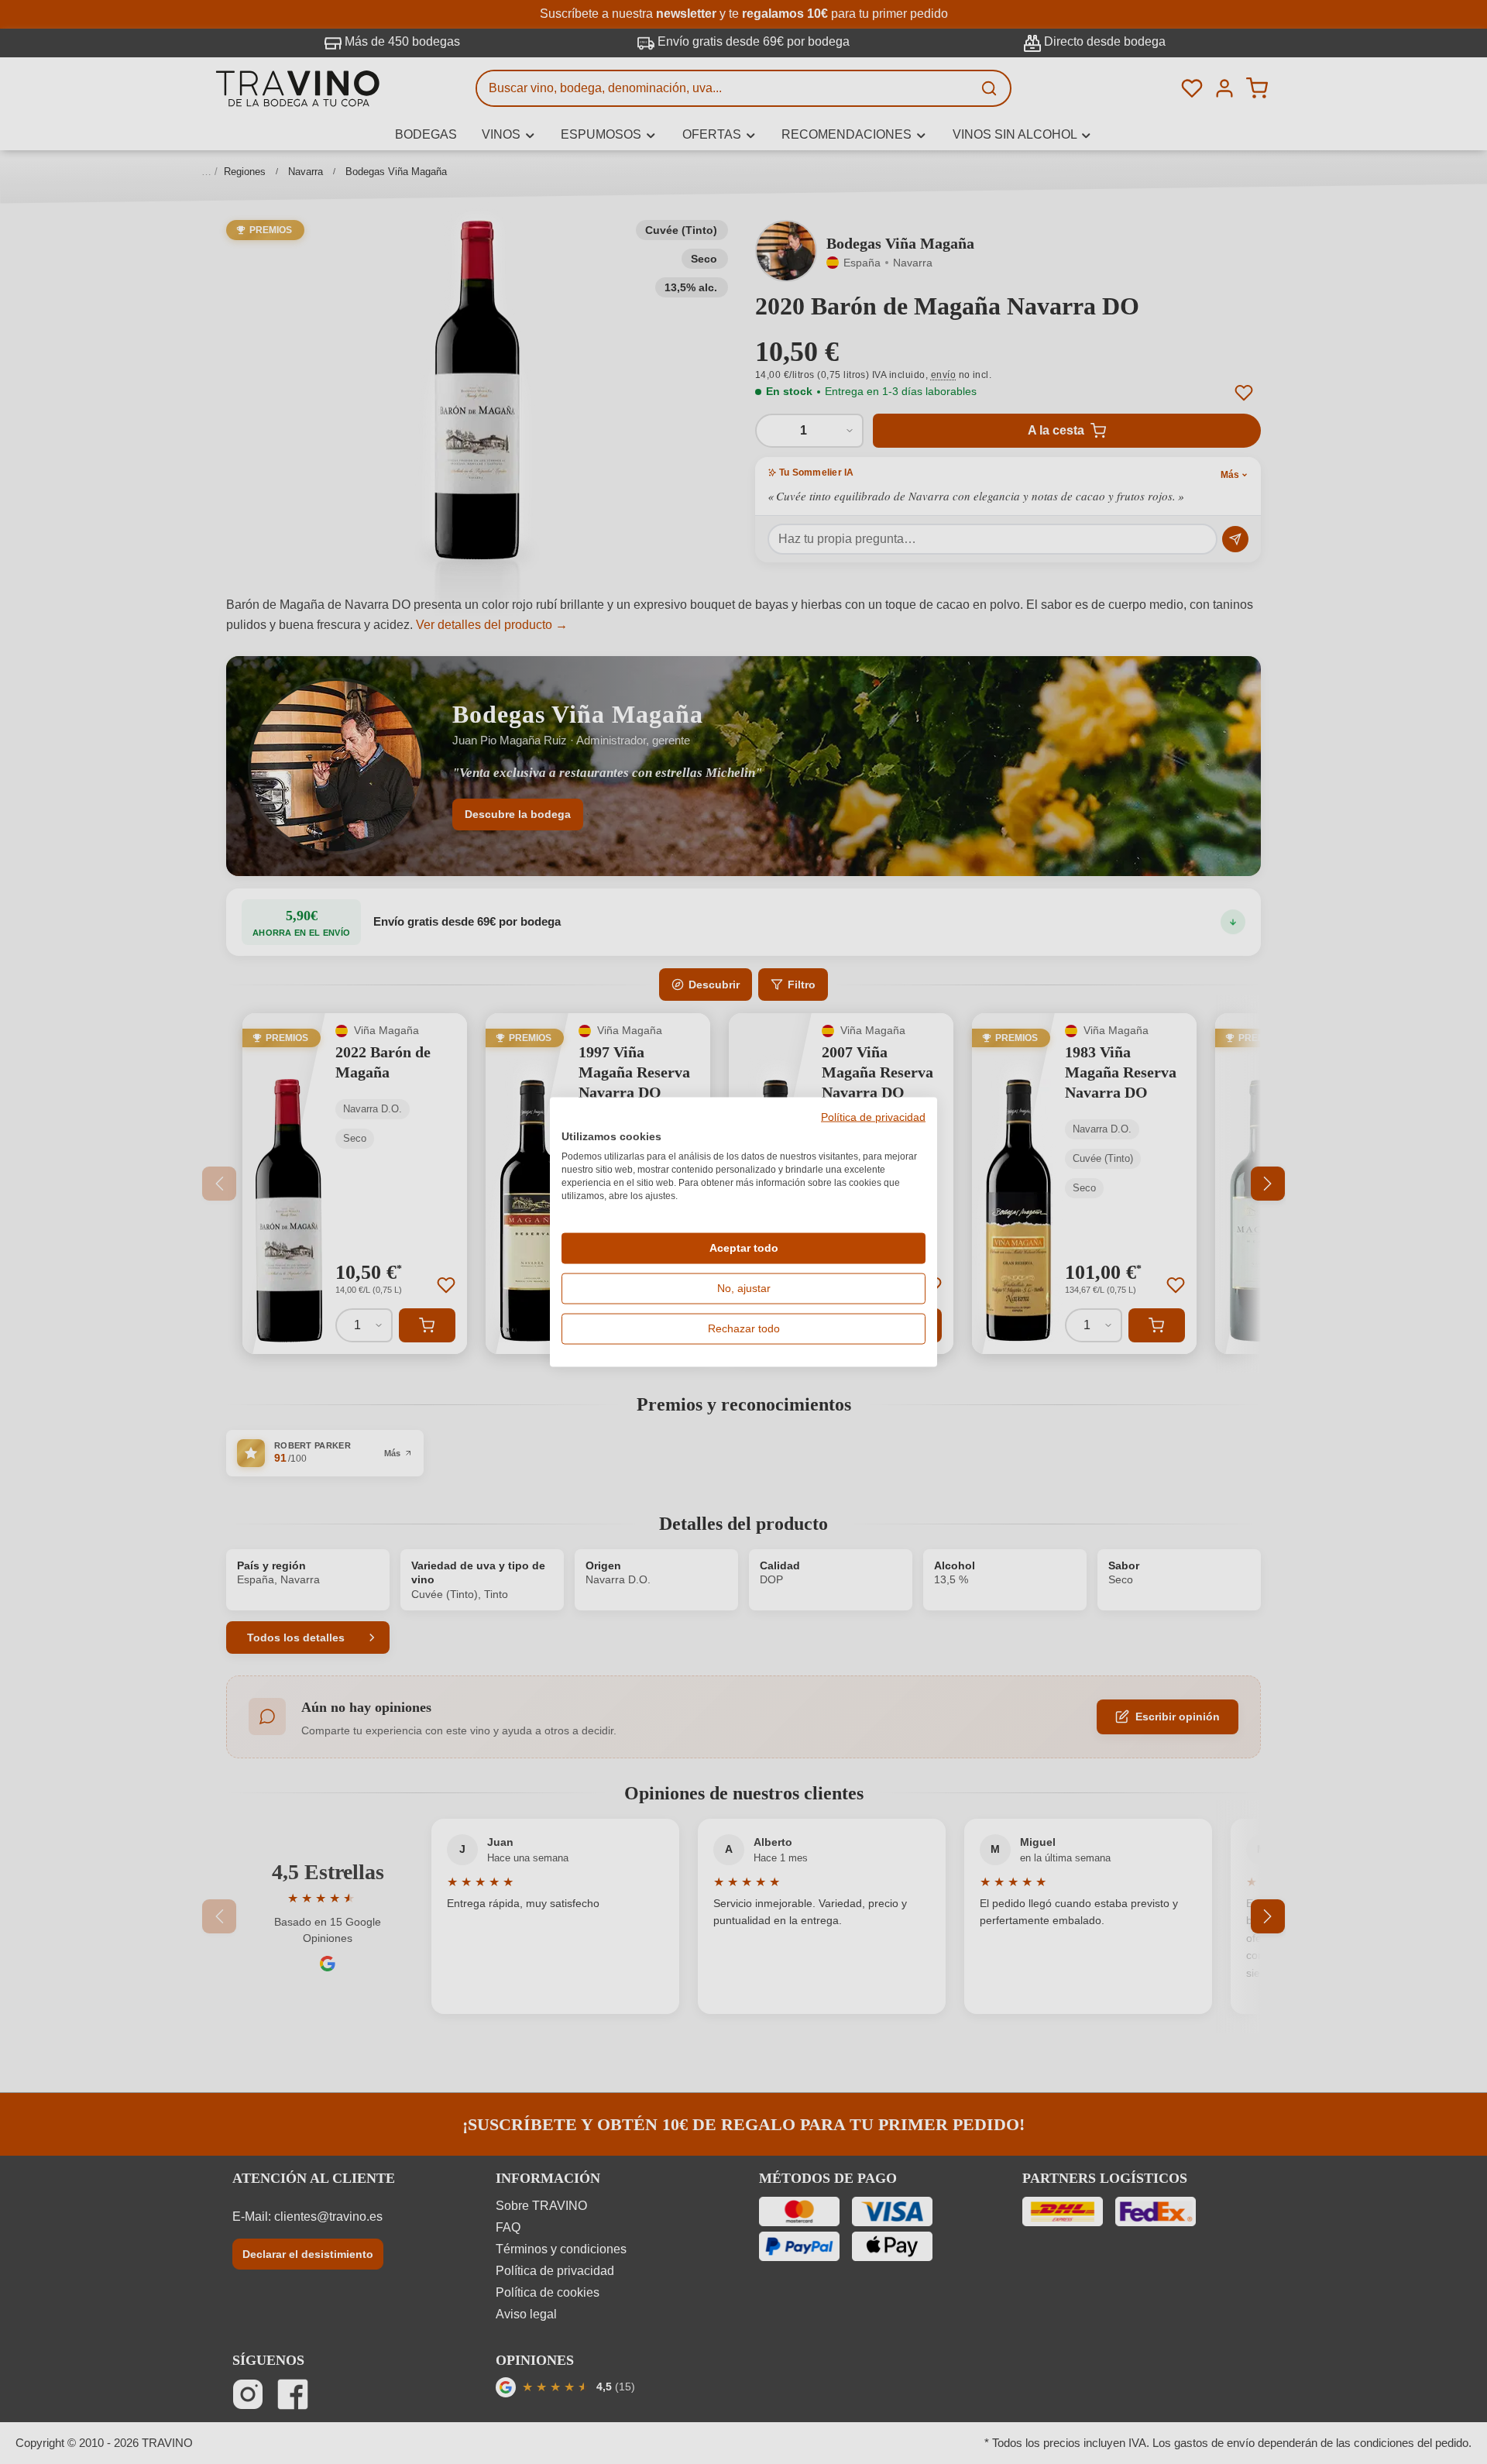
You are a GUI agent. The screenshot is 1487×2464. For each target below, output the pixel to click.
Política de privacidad (873, 1117)
